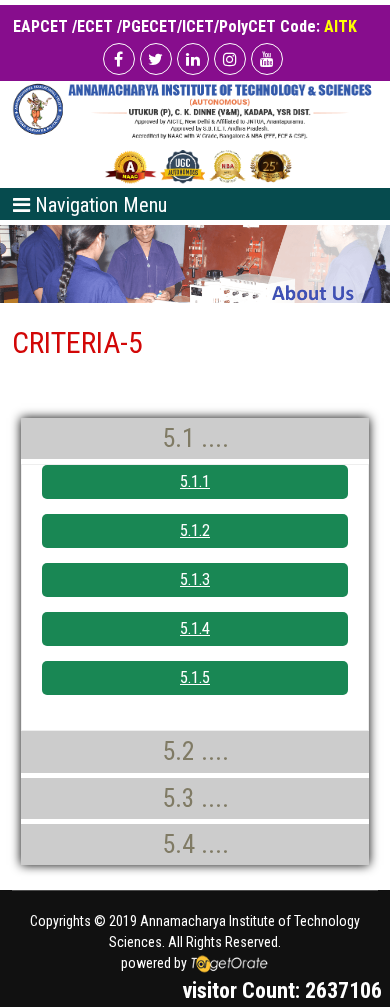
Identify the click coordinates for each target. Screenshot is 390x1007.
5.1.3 (195, 579)
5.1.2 (195, 530)
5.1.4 (195, 628)
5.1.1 (195, 481)
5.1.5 (195, 677)
